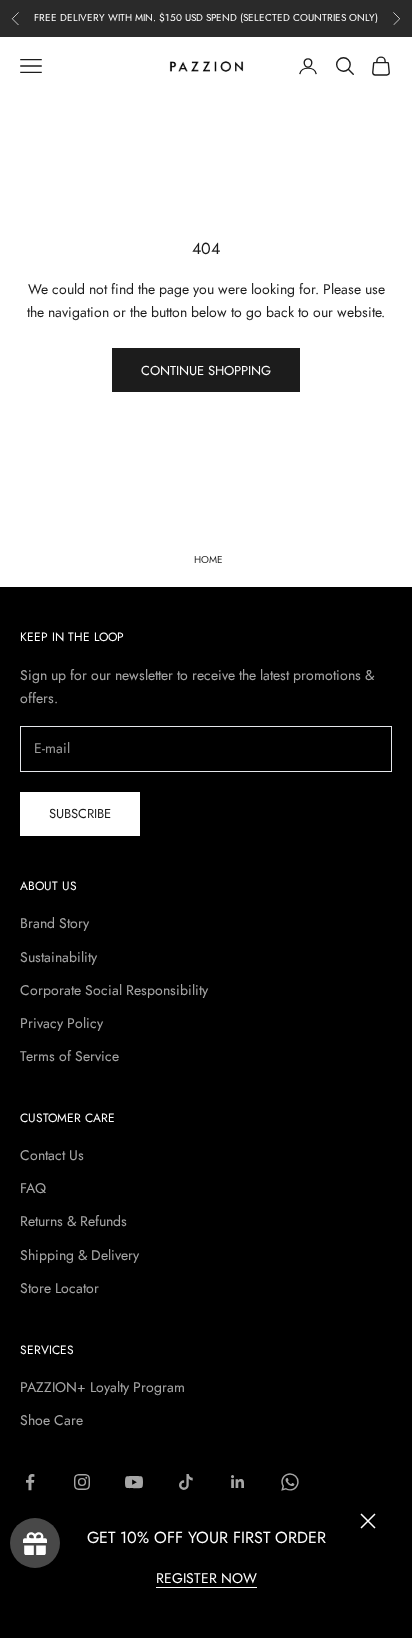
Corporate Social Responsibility (114, 990)
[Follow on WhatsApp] (290, 1482)
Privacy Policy (61, 1023)
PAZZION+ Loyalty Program (102, 1387)
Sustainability (58, 957)
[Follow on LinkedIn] (238, 1482)
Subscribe (80, 813)
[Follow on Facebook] (30, 1482)
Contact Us (52, 1155)
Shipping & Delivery (79, 1255)
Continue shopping (206, 370)
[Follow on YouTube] (134, 1482)
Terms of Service (69, 1056)
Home (208, 559)
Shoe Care (51, 1420)
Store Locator (59, 1288)
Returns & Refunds (73, 1221)
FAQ (33, 1188)
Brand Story (54, 923)
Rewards (35, 1543)
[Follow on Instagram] (82, 1482)
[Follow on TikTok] (186, 1482)
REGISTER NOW (206, 1578)
